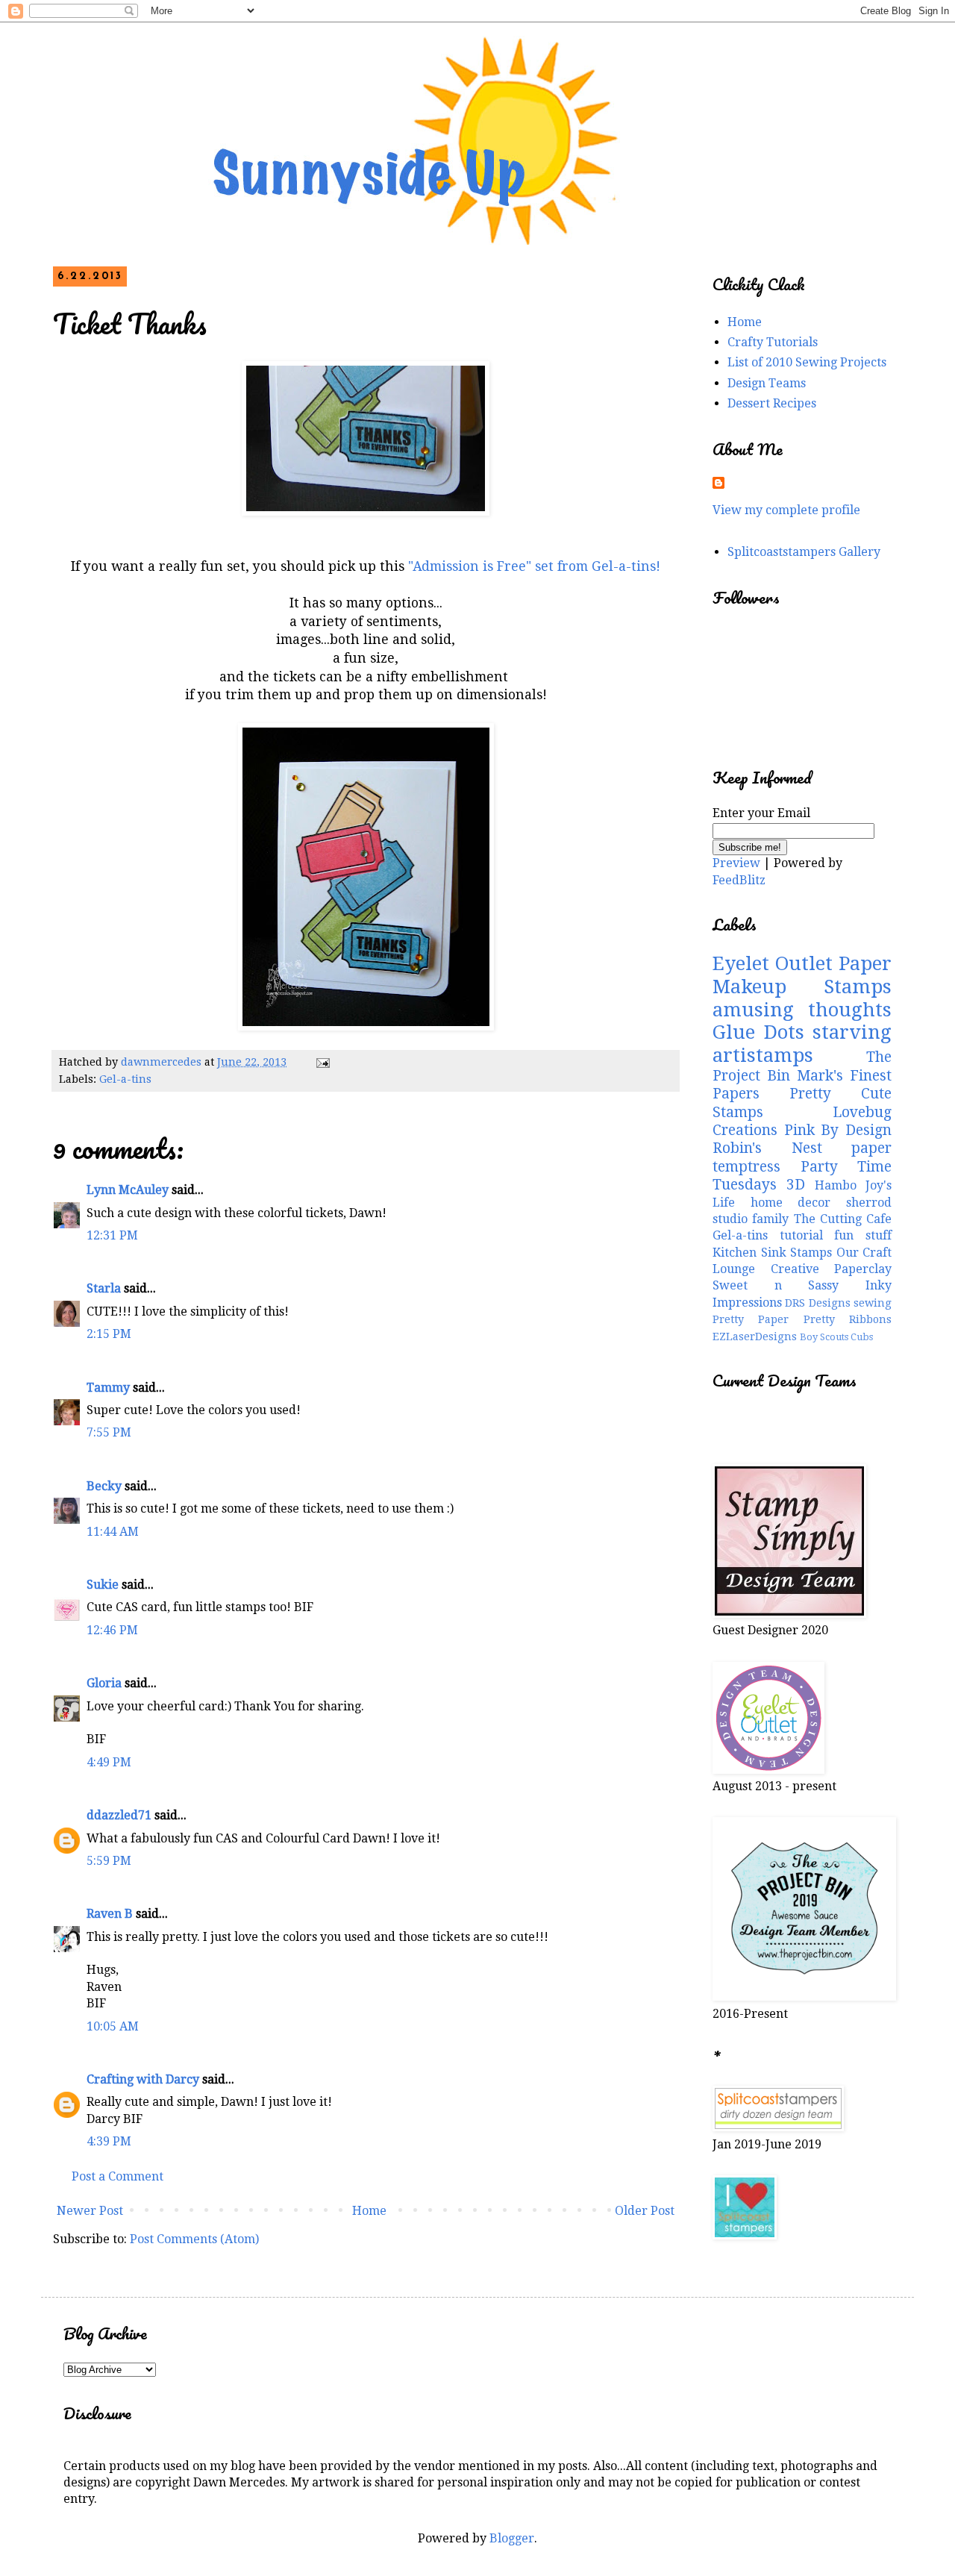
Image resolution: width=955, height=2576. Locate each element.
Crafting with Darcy (143, 2079)
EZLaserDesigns (755, 1337)
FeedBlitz (739, 880)
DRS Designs (817, 1303)
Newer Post (90, 2211)
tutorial (801, 1235)
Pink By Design (838, 1130)
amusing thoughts (802, 1010)
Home (369, 2211)
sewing (873, 1303)
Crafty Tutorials (773, 342)
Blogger (512, 2538)
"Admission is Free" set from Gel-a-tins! (532, 566)
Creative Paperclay (832, 1269)
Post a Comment (118, 2176)
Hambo (836, 1185)
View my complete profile (786, 510)
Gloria (106, 1683)
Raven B (110, 1914)
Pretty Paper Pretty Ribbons (802, 1319)
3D (796, 1185)
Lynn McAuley (128, 1190)
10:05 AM (113, 2026)
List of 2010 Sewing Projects (807, 362)
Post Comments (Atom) (194, 2239)
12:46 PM (112, 1630)
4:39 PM (109, 2141)
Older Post (645, 2211)
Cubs (862, 1337)
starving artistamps (802, 1044)
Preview (736, 863)
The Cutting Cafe (843, 1219)
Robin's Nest (767, 1148)
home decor (791, 1203)
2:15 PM (109, 1334)
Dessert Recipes (772, 403)
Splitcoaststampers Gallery (804, 552)
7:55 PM (109, 1432)
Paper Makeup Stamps (802, 975)
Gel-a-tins (125, 1079)
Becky (104, 1486)
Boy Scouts (824, 1337)
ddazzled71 (119, 1815)
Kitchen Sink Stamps (772, 1253)
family (770, 1219)
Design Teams (767, 383)
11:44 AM (113, 1532)
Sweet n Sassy (776, 1285)
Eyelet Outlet (773, 963)
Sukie (103, 1585)
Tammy (108, 1388)
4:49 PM (109, 1762)
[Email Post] (322, 1062)
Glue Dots (758, 1032)
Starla (104, 1288)
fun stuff (863, 1235)
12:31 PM (112, 1235)
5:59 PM (109, 1861)
